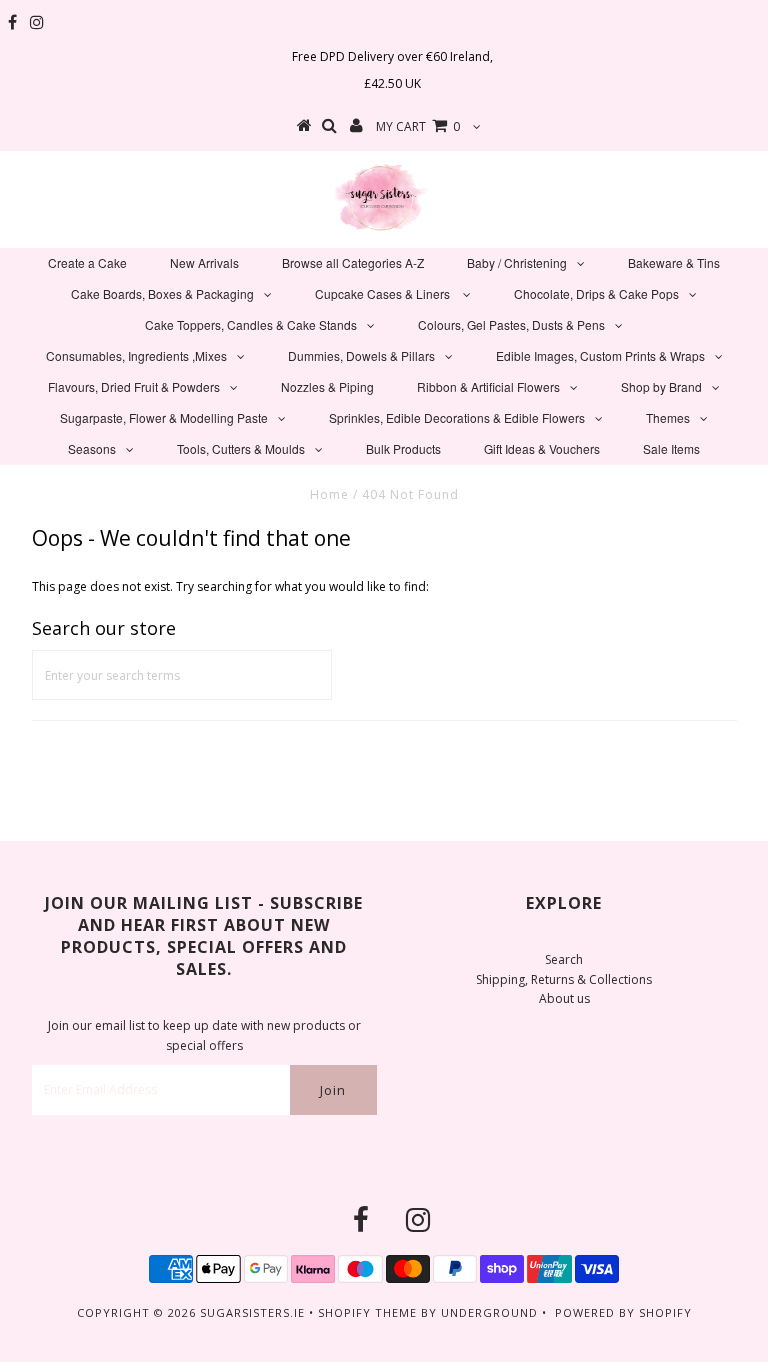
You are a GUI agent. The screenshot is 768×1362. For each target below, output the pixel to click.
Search (564, 959)
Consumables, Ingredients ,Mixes (136, 355)
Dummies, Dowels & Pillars (361, 355)
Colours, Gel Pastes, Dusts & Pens (511, 324)
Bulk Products (403, 448)
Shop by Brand (661, 386)
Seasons (92, 448)
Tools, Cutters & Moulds (241, 448)
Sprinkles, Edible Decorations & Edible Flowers (457, 417)
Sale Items (671, 448)
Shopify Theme (367, 1312)
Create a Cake (87, 262)
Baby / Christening (517, 262)
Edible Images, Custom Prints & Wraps (600, 355)
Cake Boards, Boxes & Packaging (162, 293)
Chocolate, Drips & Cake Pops (596, 293)
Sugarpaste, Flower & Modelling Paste (164, 417)
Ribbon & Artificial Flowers (488, 386)
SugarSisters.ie (252, 1312)
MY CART (418, 126)
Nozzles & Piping (327, 386)
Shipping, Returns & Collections (564, 979)
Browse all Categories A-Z (353, 262)
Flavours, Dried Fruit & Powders (134, 386)
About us (564, 998)
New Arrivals (204, 262)
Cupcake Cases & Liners (384, 293)
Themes (668, 417)
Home (329, 494)
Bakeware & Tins (674, 262)
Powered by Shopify (623, 1312)
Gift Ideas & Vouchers (542, 448)
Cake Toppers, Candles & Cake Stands (251, 324)
